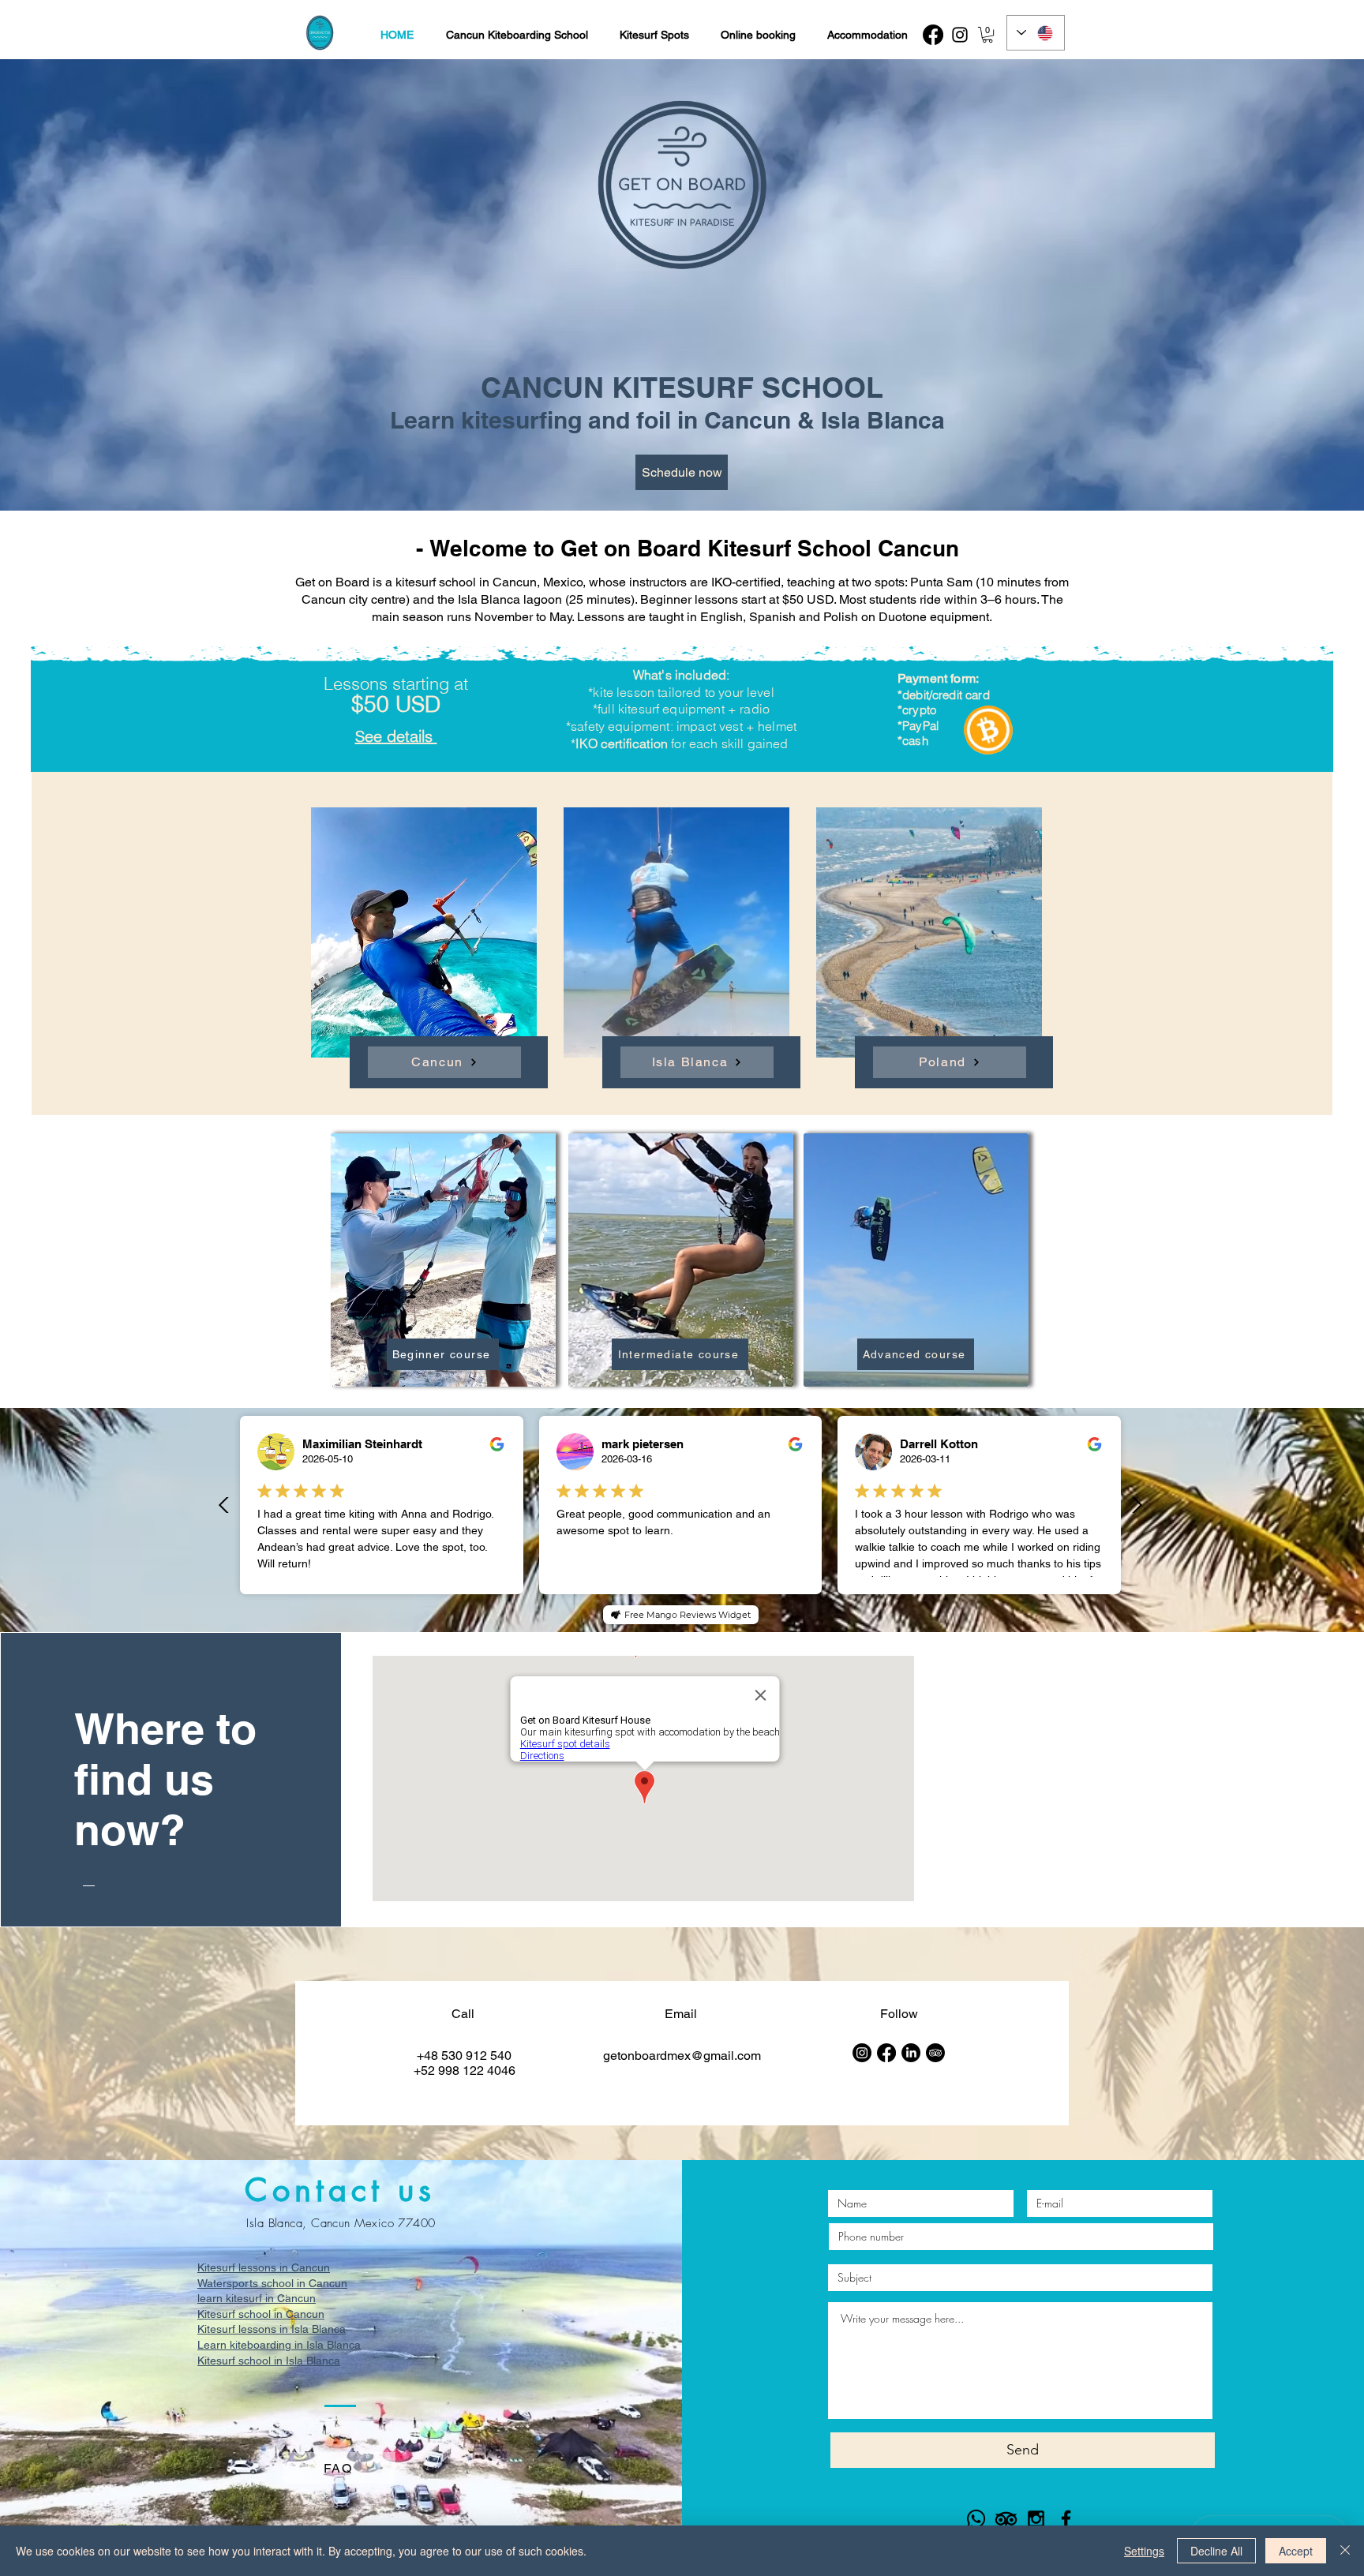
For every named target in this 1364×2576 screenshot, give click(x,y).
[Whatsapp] (976, 2519)
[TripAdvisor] (935, 2053)
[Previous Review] (224, 1505)
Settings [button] (1144, 2551)
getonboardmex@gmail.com (682, 2056)
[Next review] (1137, 1505)
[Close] (1345, 2551)
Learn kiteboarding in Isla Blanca (279, 2345)
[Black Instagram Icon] (1036, 2519)
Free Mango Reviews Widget (688, 1615)
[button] (987, 35)
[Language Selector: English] (1036, 33)
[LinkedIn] (911, 2053)
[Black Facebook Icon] (1066, 2519)
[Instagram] (960, 35)
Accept (1296, 2551)
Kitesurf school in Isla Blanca (269, 2361)
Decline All (1216, 2551)
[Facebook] (933, 35)
